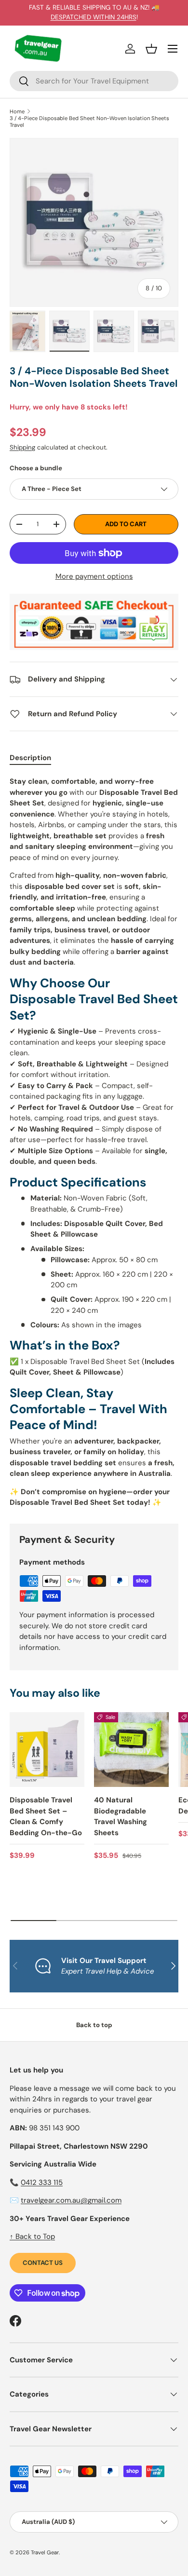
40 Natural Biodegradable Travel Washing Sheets (121, 1816)
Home (17, 111)
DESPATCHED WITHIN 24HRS (94, 17)
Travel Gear (45, 2552)
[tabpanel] (94, 1142)
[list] (94, 222)
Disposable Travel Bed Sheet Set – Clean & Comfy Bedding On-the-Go (46, 1816)
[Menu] (173, 49)
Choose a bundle (36, 468)
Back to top (94, 2025)
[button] (151, 49)
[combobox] (94, 81)
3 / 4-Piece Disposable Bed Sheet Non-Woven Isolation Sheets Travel (89, 122)
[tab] (30, 758)
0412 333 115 (42, 2182)
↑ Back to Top (32, 2236)
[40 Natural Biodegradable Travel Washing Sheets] (131, 1750)
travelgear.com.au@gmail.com (71, 2200)
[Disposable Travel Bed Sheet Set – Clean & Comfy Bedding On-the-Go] (47, 1750)
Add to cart (126, 524)
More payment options (94, 576)
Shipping (22, 447)
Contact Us (43, 2263)
